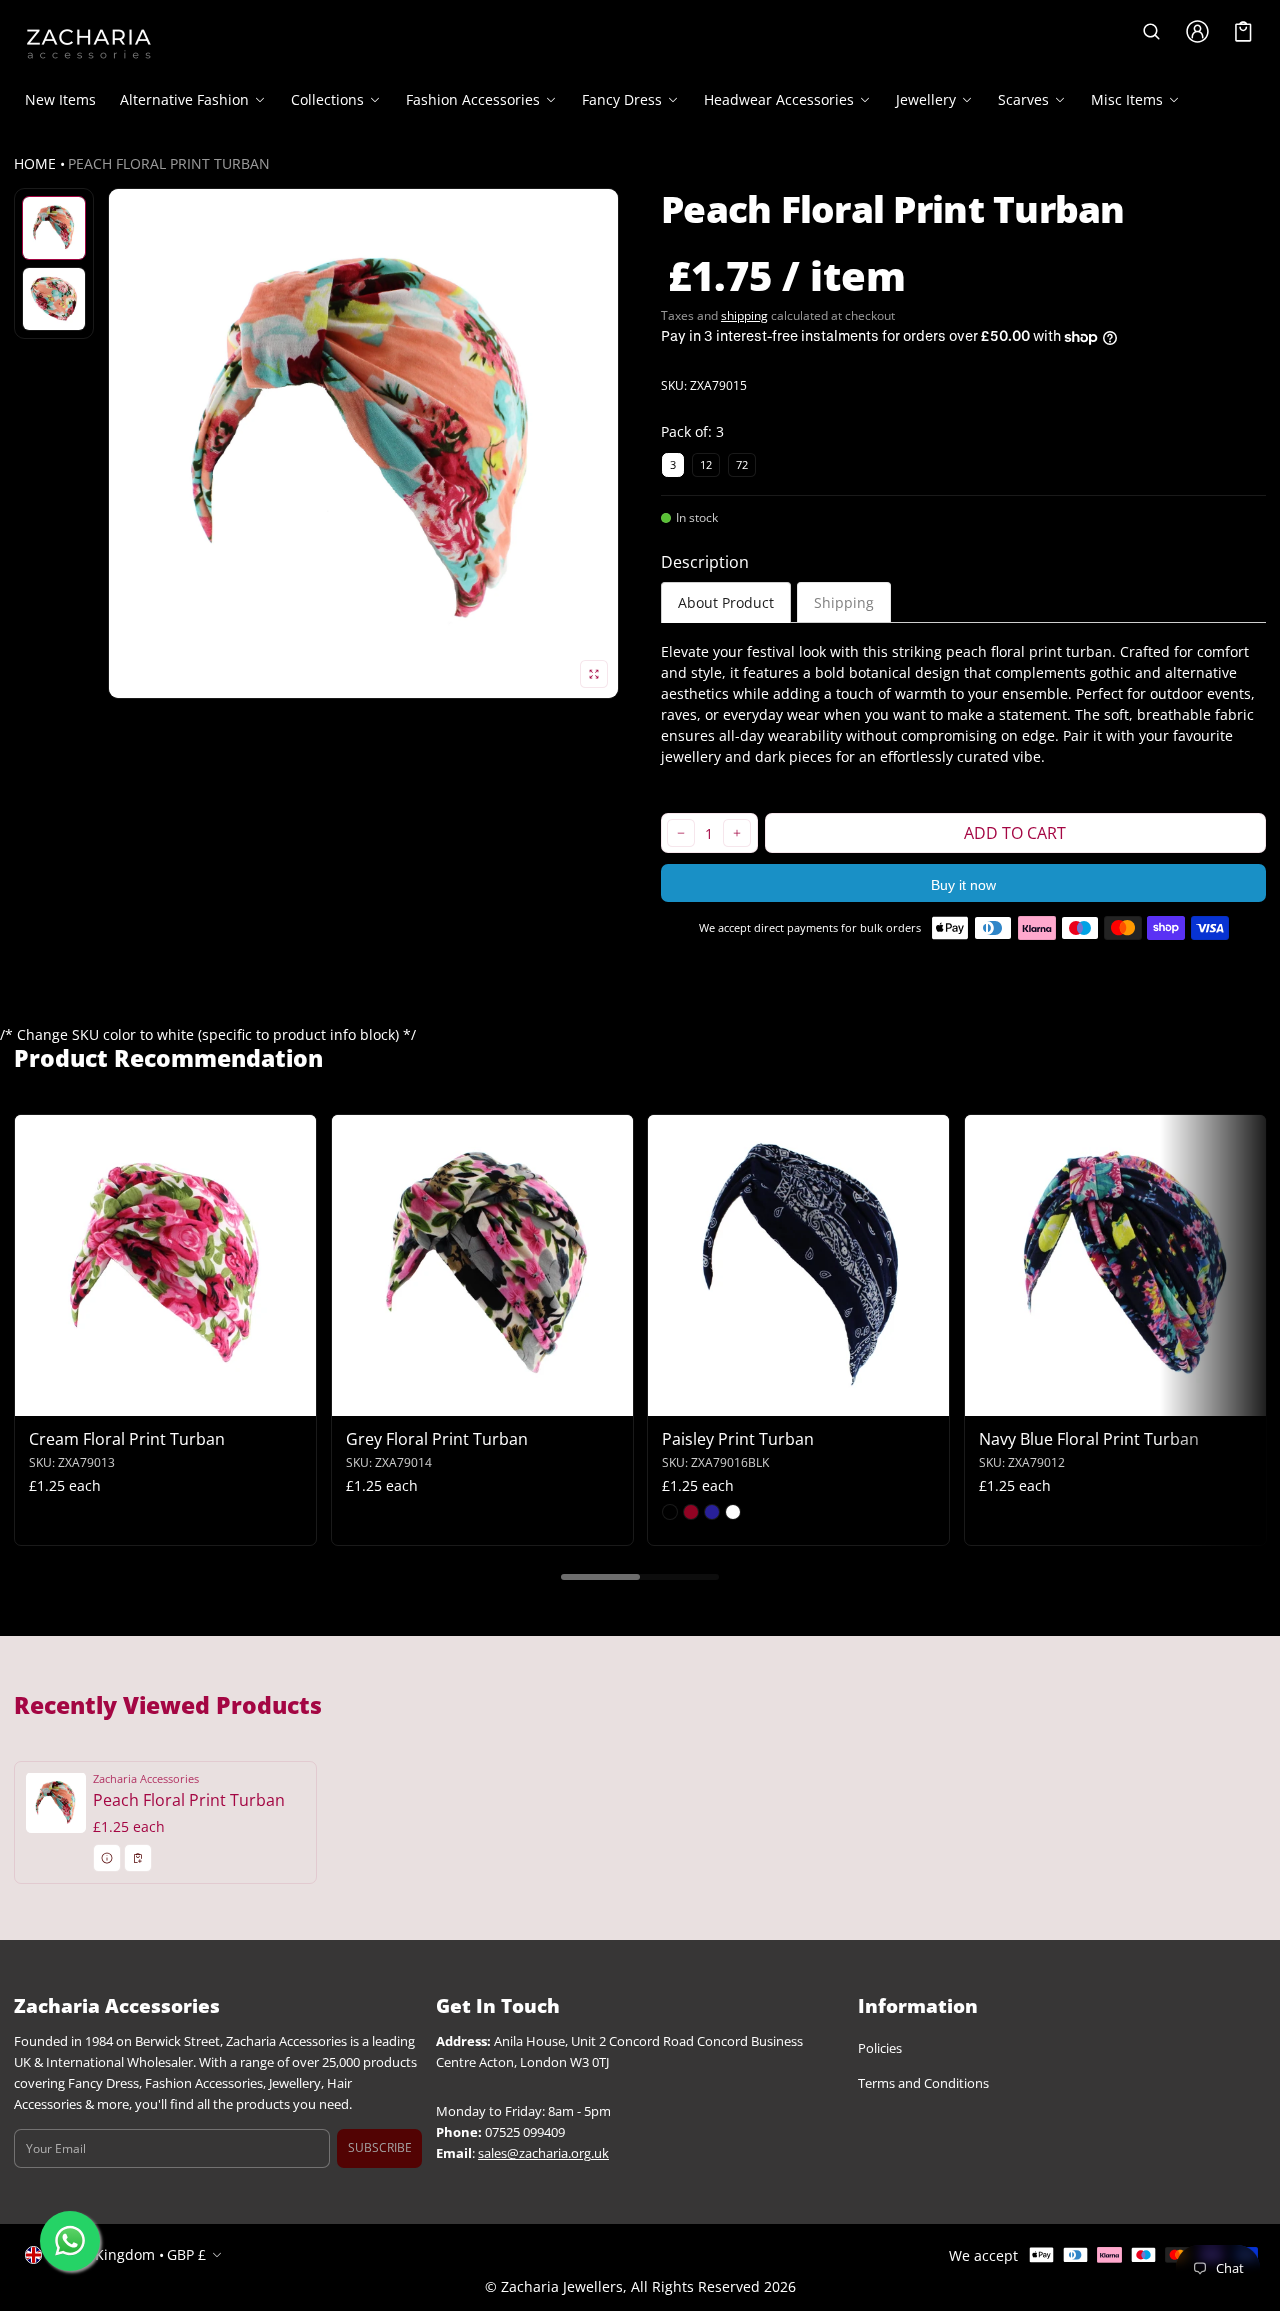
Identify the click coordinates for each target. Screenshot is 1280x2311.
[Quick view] (39, 1398)
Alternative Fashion (184, 100)
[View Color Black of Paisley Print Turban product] (670, 1512)
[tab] (726, 602)
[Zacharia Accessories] (89, 44)
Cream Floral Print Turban (127, 1439)
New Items (60, 99)
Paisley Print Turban (738, 1439)
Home (35, 163)
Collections (327, 100)
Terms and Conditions (923, 2083)
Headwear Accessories (779, 100)
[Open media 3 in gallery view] (54, 299)
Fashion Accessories (473, 100)
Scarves (1023, 100)
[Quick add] (78, 1398)
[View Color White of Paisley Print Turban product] (733, 1512)
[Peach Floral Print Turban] (165, 1822)
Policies (880, 2048)
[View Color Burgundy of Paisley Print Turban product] (691, 1512)
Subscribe (380, 2147)
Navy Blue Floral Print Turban (1089, 1439)
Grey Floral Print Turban (437, 1439)
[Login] (1197, 31)
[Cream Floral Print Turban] (165, 1265)
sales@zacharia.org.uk (543, 2153)
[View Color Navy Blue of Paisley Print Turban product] (712, 1512)
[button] (1151, 31)
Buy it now (963, 885)
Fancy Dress (622, 100)
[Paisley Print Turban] (798, 1265)
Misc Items (1127, 100)
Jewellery (926, 100)
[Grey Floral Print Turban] (482, 1265)
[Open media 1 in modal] (363, 443)
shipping (744, 315)
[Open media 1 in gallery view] (54, 228)
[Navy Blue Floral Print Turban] (1115, 1265)
